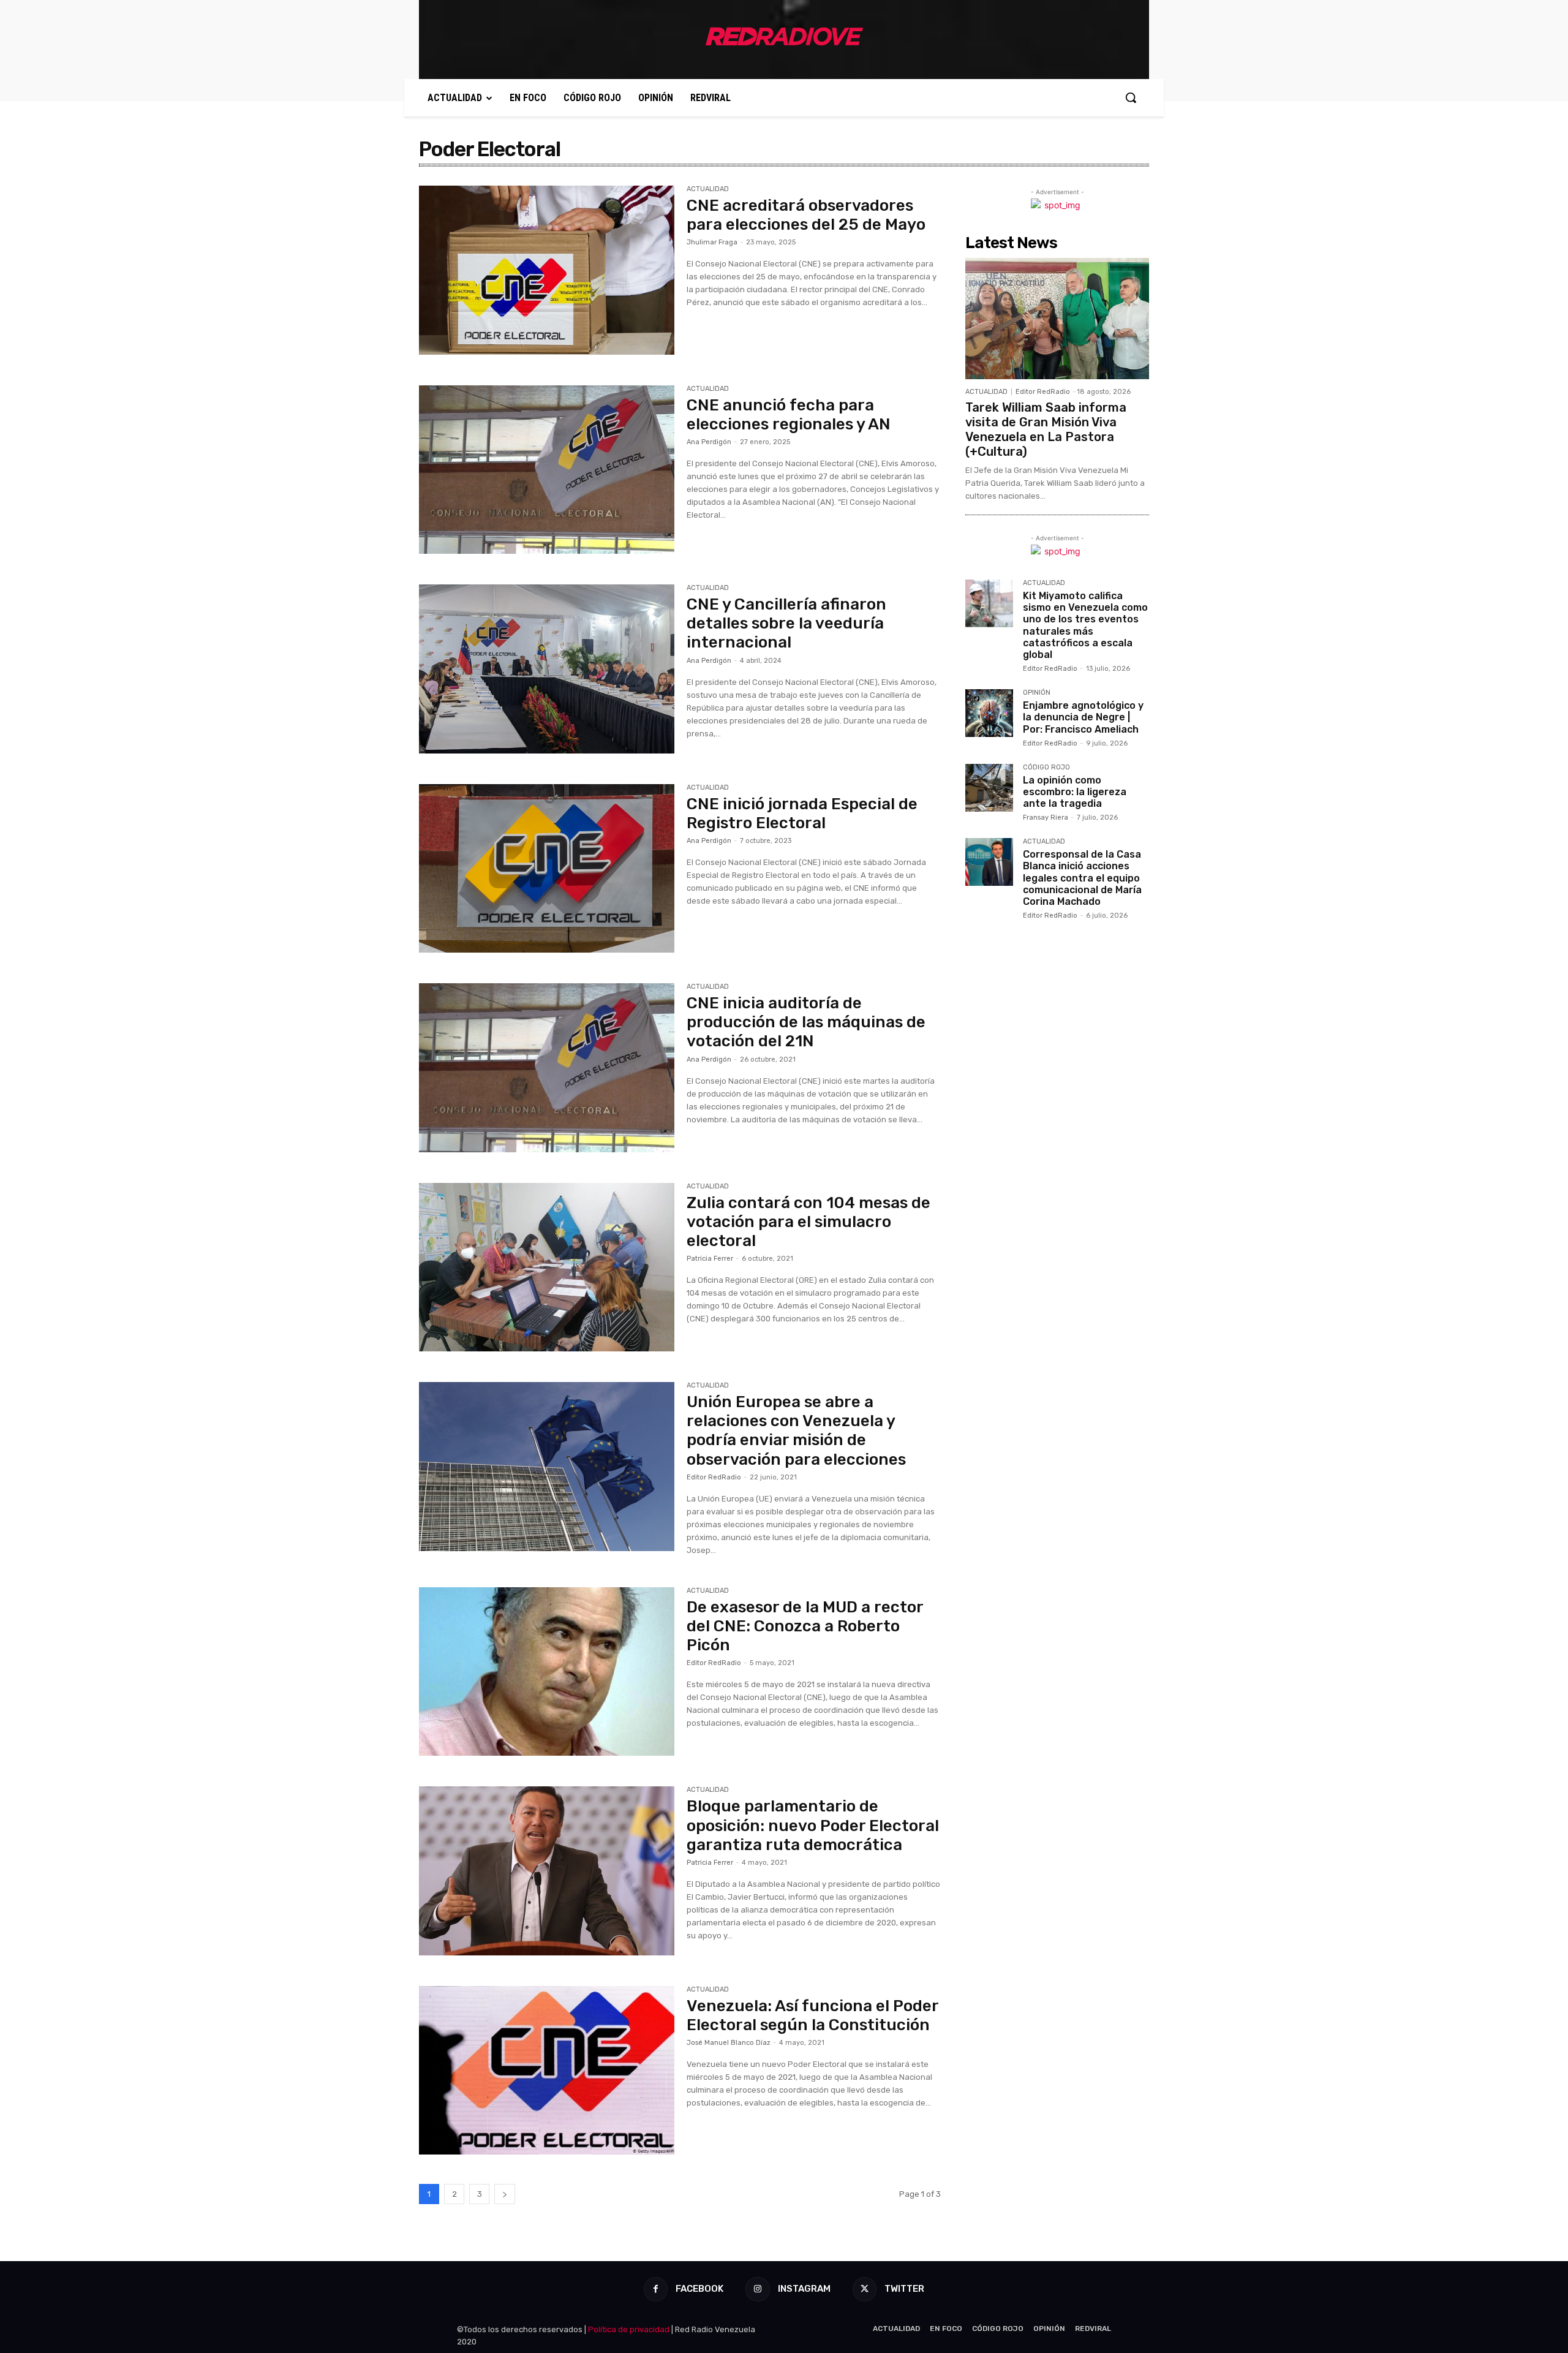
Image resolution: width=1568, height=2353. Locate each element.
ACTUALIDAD (708, 189)
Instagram (804, 2289)
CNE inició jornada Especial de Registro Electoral (802, 814)
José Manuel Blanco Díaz (729, 2043)
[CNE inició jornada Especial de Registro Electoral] (547, 869)
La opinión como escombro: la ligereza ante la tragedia (1075, 792)
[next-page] (505, 2194)
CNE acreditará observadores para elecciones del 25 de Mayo (806, 215)
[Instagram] (757, 2289)
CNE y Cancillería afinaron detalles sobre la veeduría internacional (786, 623)
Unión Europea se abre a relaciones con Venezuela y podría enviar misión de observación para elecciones (796, 1431)
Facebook (699, 2289)
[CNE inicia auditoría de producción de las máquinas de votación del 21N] (547, 1068)
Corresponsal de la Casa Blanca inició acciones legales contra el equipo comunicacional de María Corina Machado (1082, 878)
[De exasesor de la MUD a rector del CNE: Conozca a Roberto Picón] (547, 1672)
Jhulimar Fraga (712, 242)
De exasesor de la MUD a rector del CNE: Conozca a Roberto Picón (805, 1626)
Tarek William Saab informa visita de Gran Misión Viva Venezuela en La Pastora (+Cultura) (1046, 429)
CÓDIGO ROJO (1046, 768)
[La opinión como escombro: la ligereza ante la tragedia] (989, 788)
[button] (1131, 97)
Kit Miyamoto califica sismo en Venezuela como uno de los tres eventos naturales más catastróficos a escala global (1085, 625)
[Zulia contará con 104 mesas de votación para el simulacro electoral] (547, 1267)
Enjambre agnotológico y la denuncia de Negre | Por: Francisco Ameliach (1083, 717)
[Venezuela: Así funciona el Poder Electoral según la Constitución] (547, 2071)
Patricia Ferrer (710, 1259)
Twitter (904, 2289)
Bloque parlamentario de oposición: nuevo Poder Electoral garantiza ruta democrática (813, 1825)
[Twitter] (865, 2289)
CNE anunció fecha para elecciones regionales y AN (789, 415)
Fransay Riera (1046, 818)
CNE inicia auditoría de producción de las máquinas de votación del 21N (806, 1022)
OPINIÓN (1037, 693)
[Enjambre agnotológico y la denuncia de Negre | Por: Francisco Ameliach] (989, 713)
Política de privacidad (629, 2329)
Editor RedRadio (714, 1477)
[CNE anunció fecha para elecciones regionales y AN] (547, 470)
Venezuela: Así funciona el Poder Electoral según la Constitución (812, 2015)
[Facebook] (656, 2289)
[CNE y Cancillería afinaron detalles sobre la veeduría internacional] (547, 669)
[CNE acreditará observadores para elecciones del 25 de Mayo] (547, 270)
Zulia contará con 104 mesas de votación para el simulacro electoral (809, 1222)
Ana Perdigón (709, 442)
